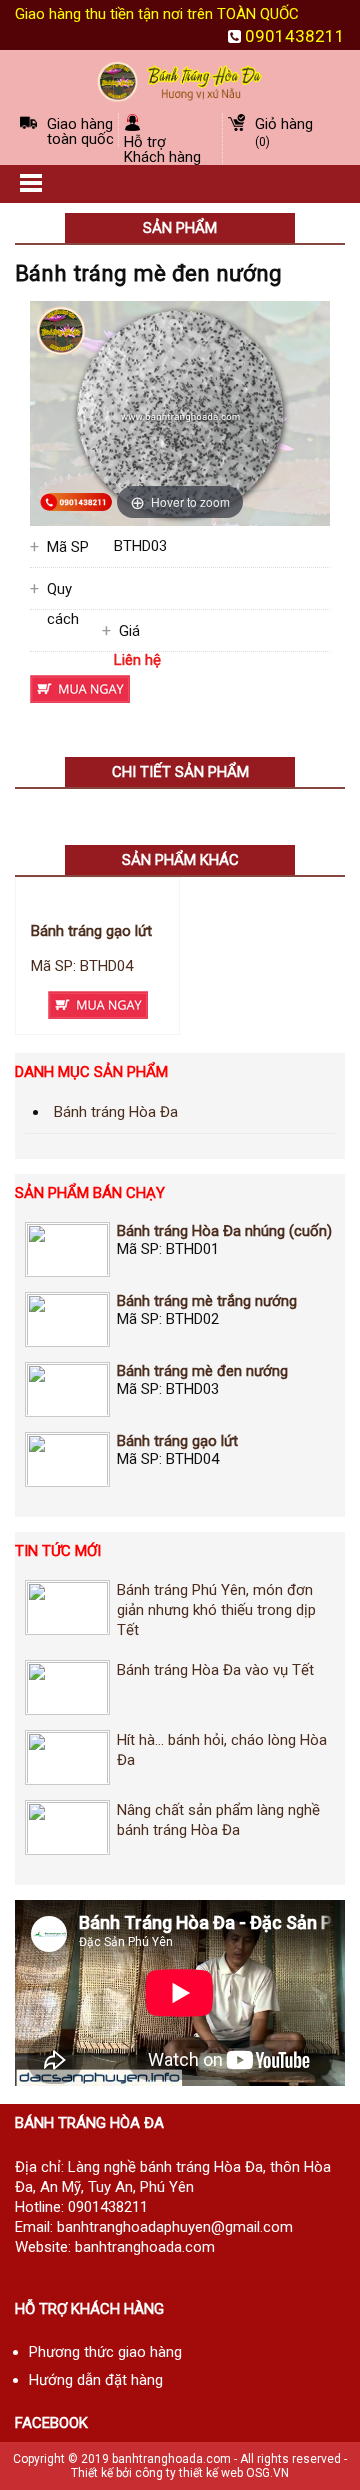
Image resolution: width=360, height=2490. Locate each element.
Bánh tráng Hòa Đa (116, 1112)
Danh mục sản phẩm (91, 1072)
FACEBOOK (51, 2423)
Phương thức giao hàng (105, 2352)
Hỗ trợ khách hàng (89, 2309)
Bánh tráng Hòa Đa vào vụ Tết (215, 1670)
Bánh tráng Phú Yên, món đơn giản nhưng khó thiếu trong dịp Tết (216, 1610)
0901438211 (295, 36)
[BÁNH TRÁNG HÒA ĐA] (180, 80)
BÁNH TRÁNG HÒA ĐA (89, 2123)
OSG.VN (267, 2473)
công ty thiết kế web (189, 2473)
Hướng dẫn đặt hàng (96, 2380)
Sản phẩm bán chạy (90, 1193)
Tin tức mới (58, 1551)
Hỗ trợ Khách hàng (162, 149)
